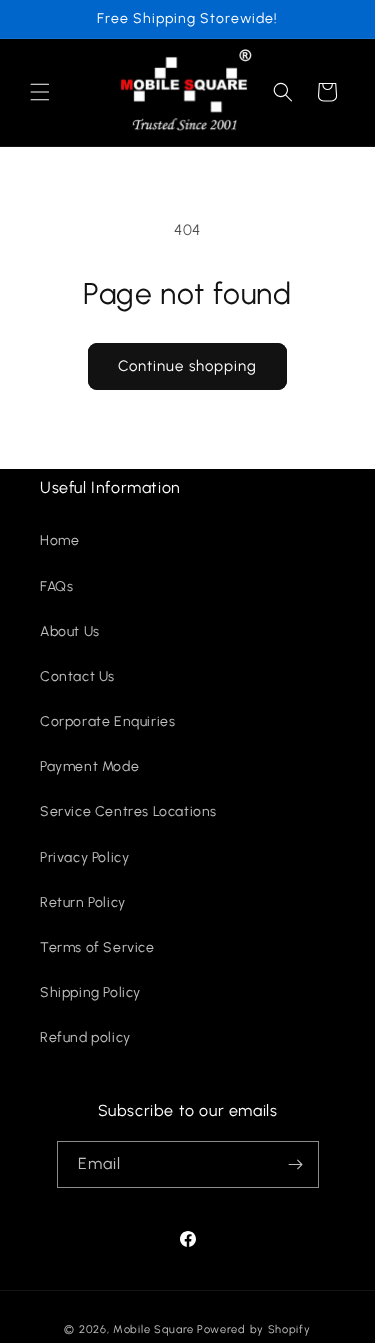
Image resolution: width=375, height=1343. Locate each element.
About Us (70, 631)
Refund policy (85, 1037)
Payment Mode (89, 766)
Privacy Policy (84, 857)
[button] (40, 92)
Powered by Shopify (254, 1329)
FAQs (56, 586)
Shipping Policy (90, 992)
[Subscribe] (296, 1164)
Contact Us (77, 676)
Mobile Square (153, 1329)
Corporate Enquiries (107, 721)
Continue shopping (187, 366)
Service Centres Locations (128, 811)
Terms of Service (97, 947)
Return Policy (83, 902)
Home (59, 540)
